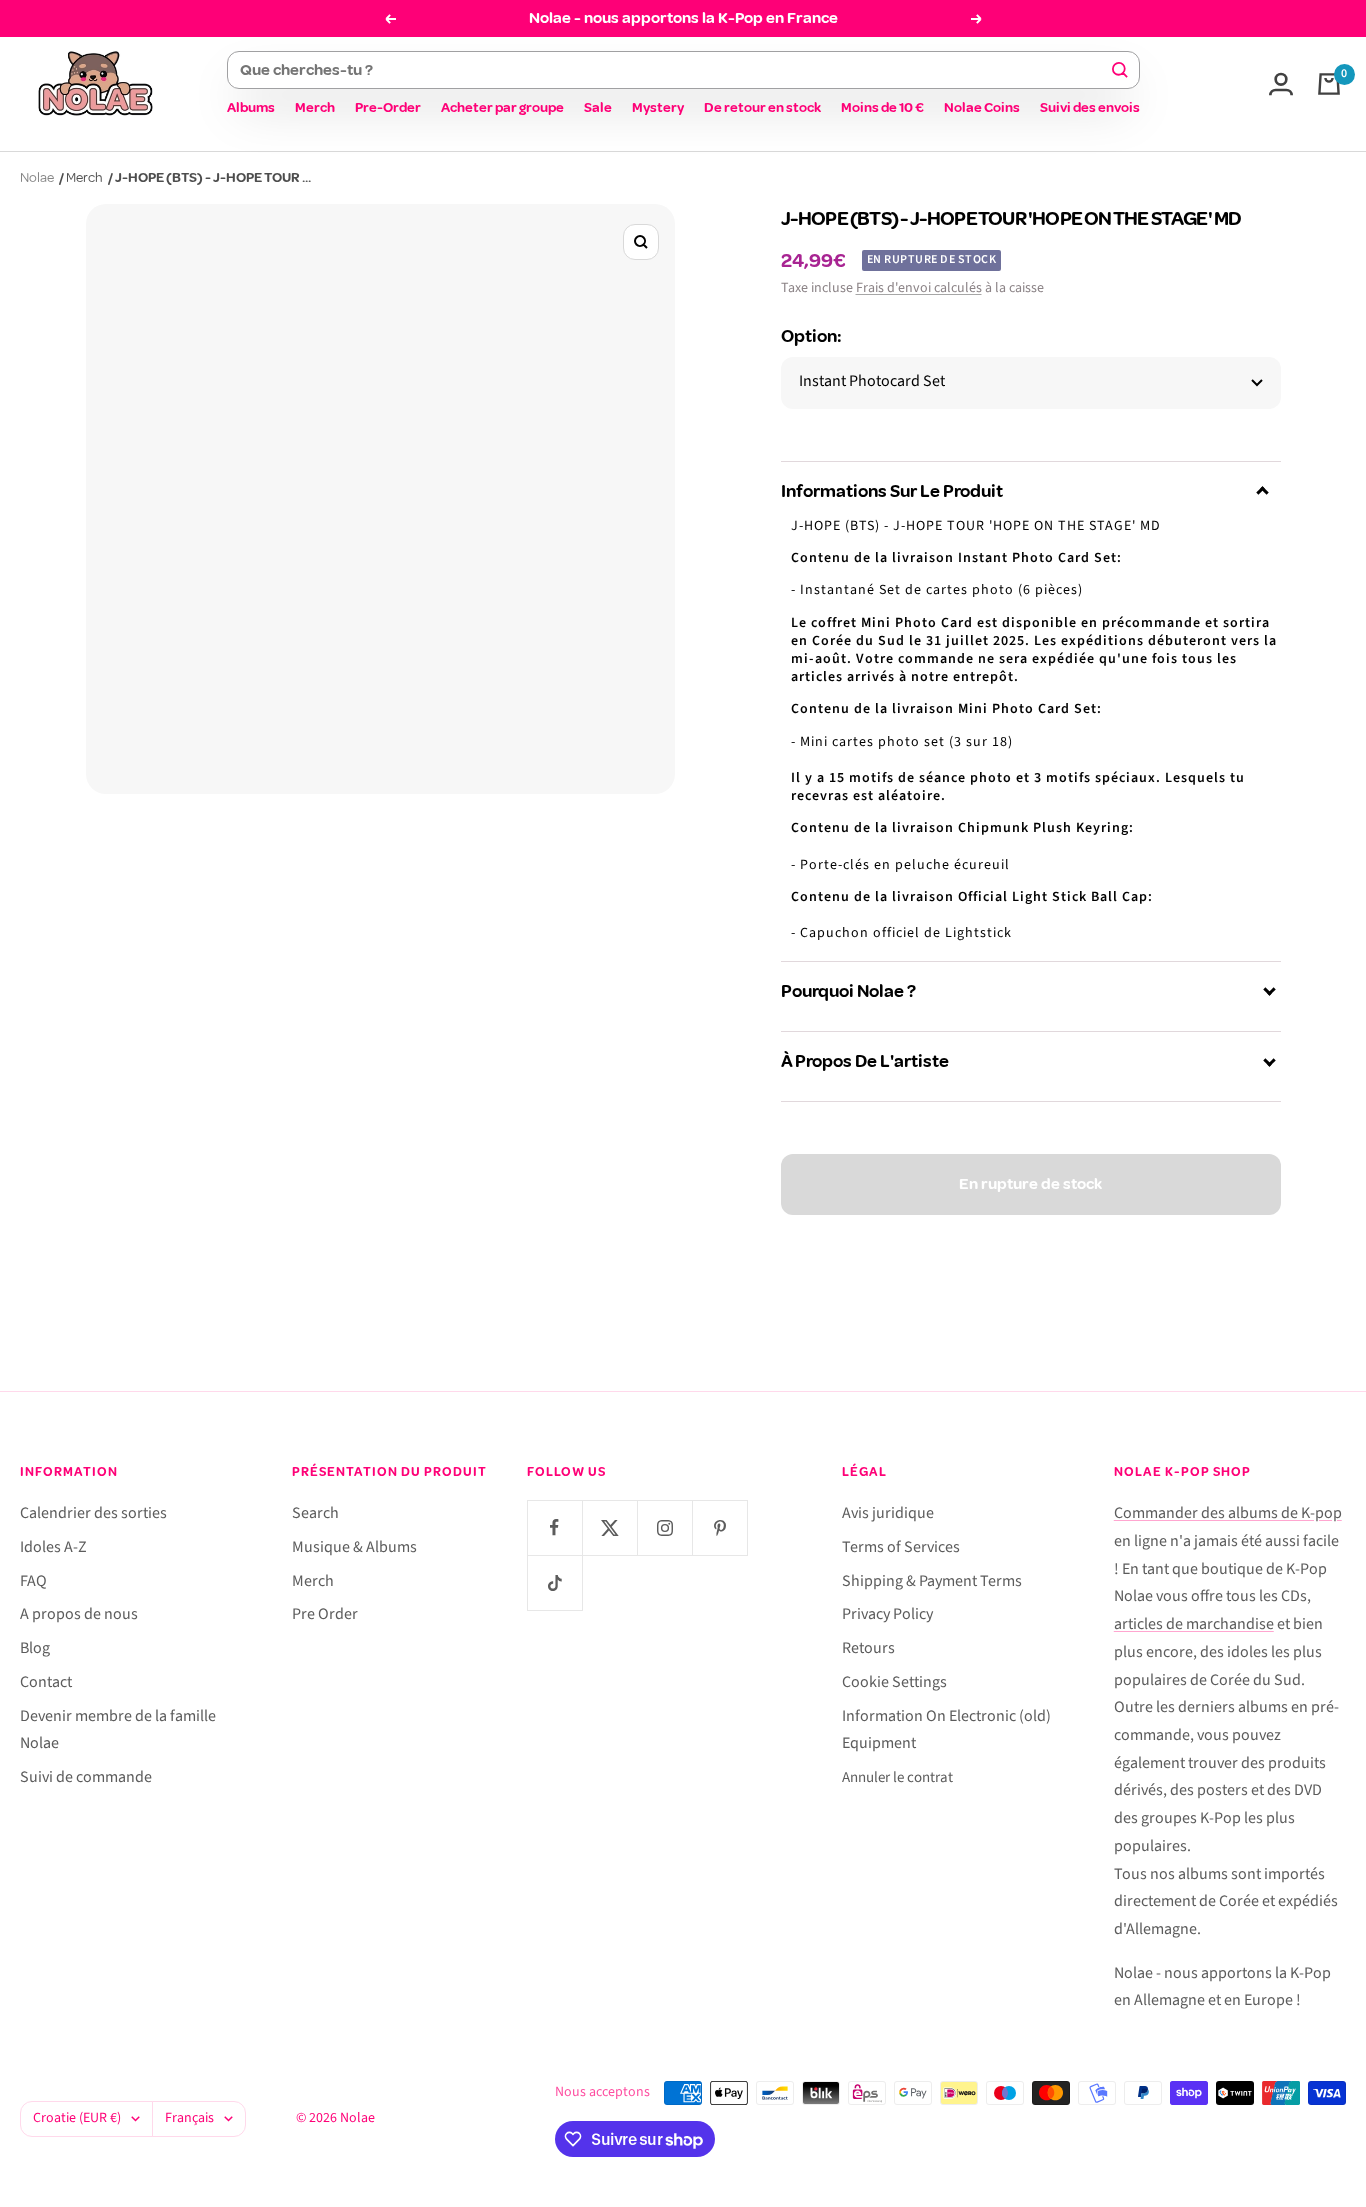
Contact (46, 1682)
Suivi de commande (86, 1777)
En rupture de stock (1030, 1184)
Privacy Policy (887, 1614)
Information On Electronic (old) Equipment (946, 1730)
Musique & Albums (354, 1547)
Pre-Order (388, 107)
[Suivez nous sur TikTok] (554, 1582)
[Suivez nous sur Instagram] (664, 1527)
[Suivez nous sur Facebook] (554, 1527)
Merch (315, 107)
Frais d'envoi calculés (919, 288)
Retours (868, 1648)
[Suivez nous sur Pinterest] (719, 1527)
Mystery (658, 107)
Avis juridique (888, 1513)
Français (189, 2118)
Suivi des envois (1090, 107)
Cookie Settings (894, 1682)
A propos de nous (79, 1614)
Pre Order (325, 1614)
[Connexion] (1281, 84)
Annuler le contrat (897, 1777)
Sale (598, 107)
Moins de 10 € (882, 107)
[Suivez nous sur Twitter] (609, 1527)
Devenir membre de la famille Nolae (118, 1730)
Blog (35, 1648)
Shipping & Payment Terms (932, 1581)
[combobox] (674, 70)
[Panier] (1329, 84)
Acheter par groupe (502, 107)
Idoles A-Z (53, 1547)
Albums (251, 107)
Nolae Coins (982, 107)
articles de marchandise (1194, 1624)
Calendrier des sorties (93, 1513)
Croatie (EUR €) (77, 2118)
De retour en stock (762, 107)
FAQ (33, 1581)
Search (315, 1513)
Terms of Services (901, 1547)
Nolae (37, 177)
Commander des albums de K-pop (1228, 1513)
